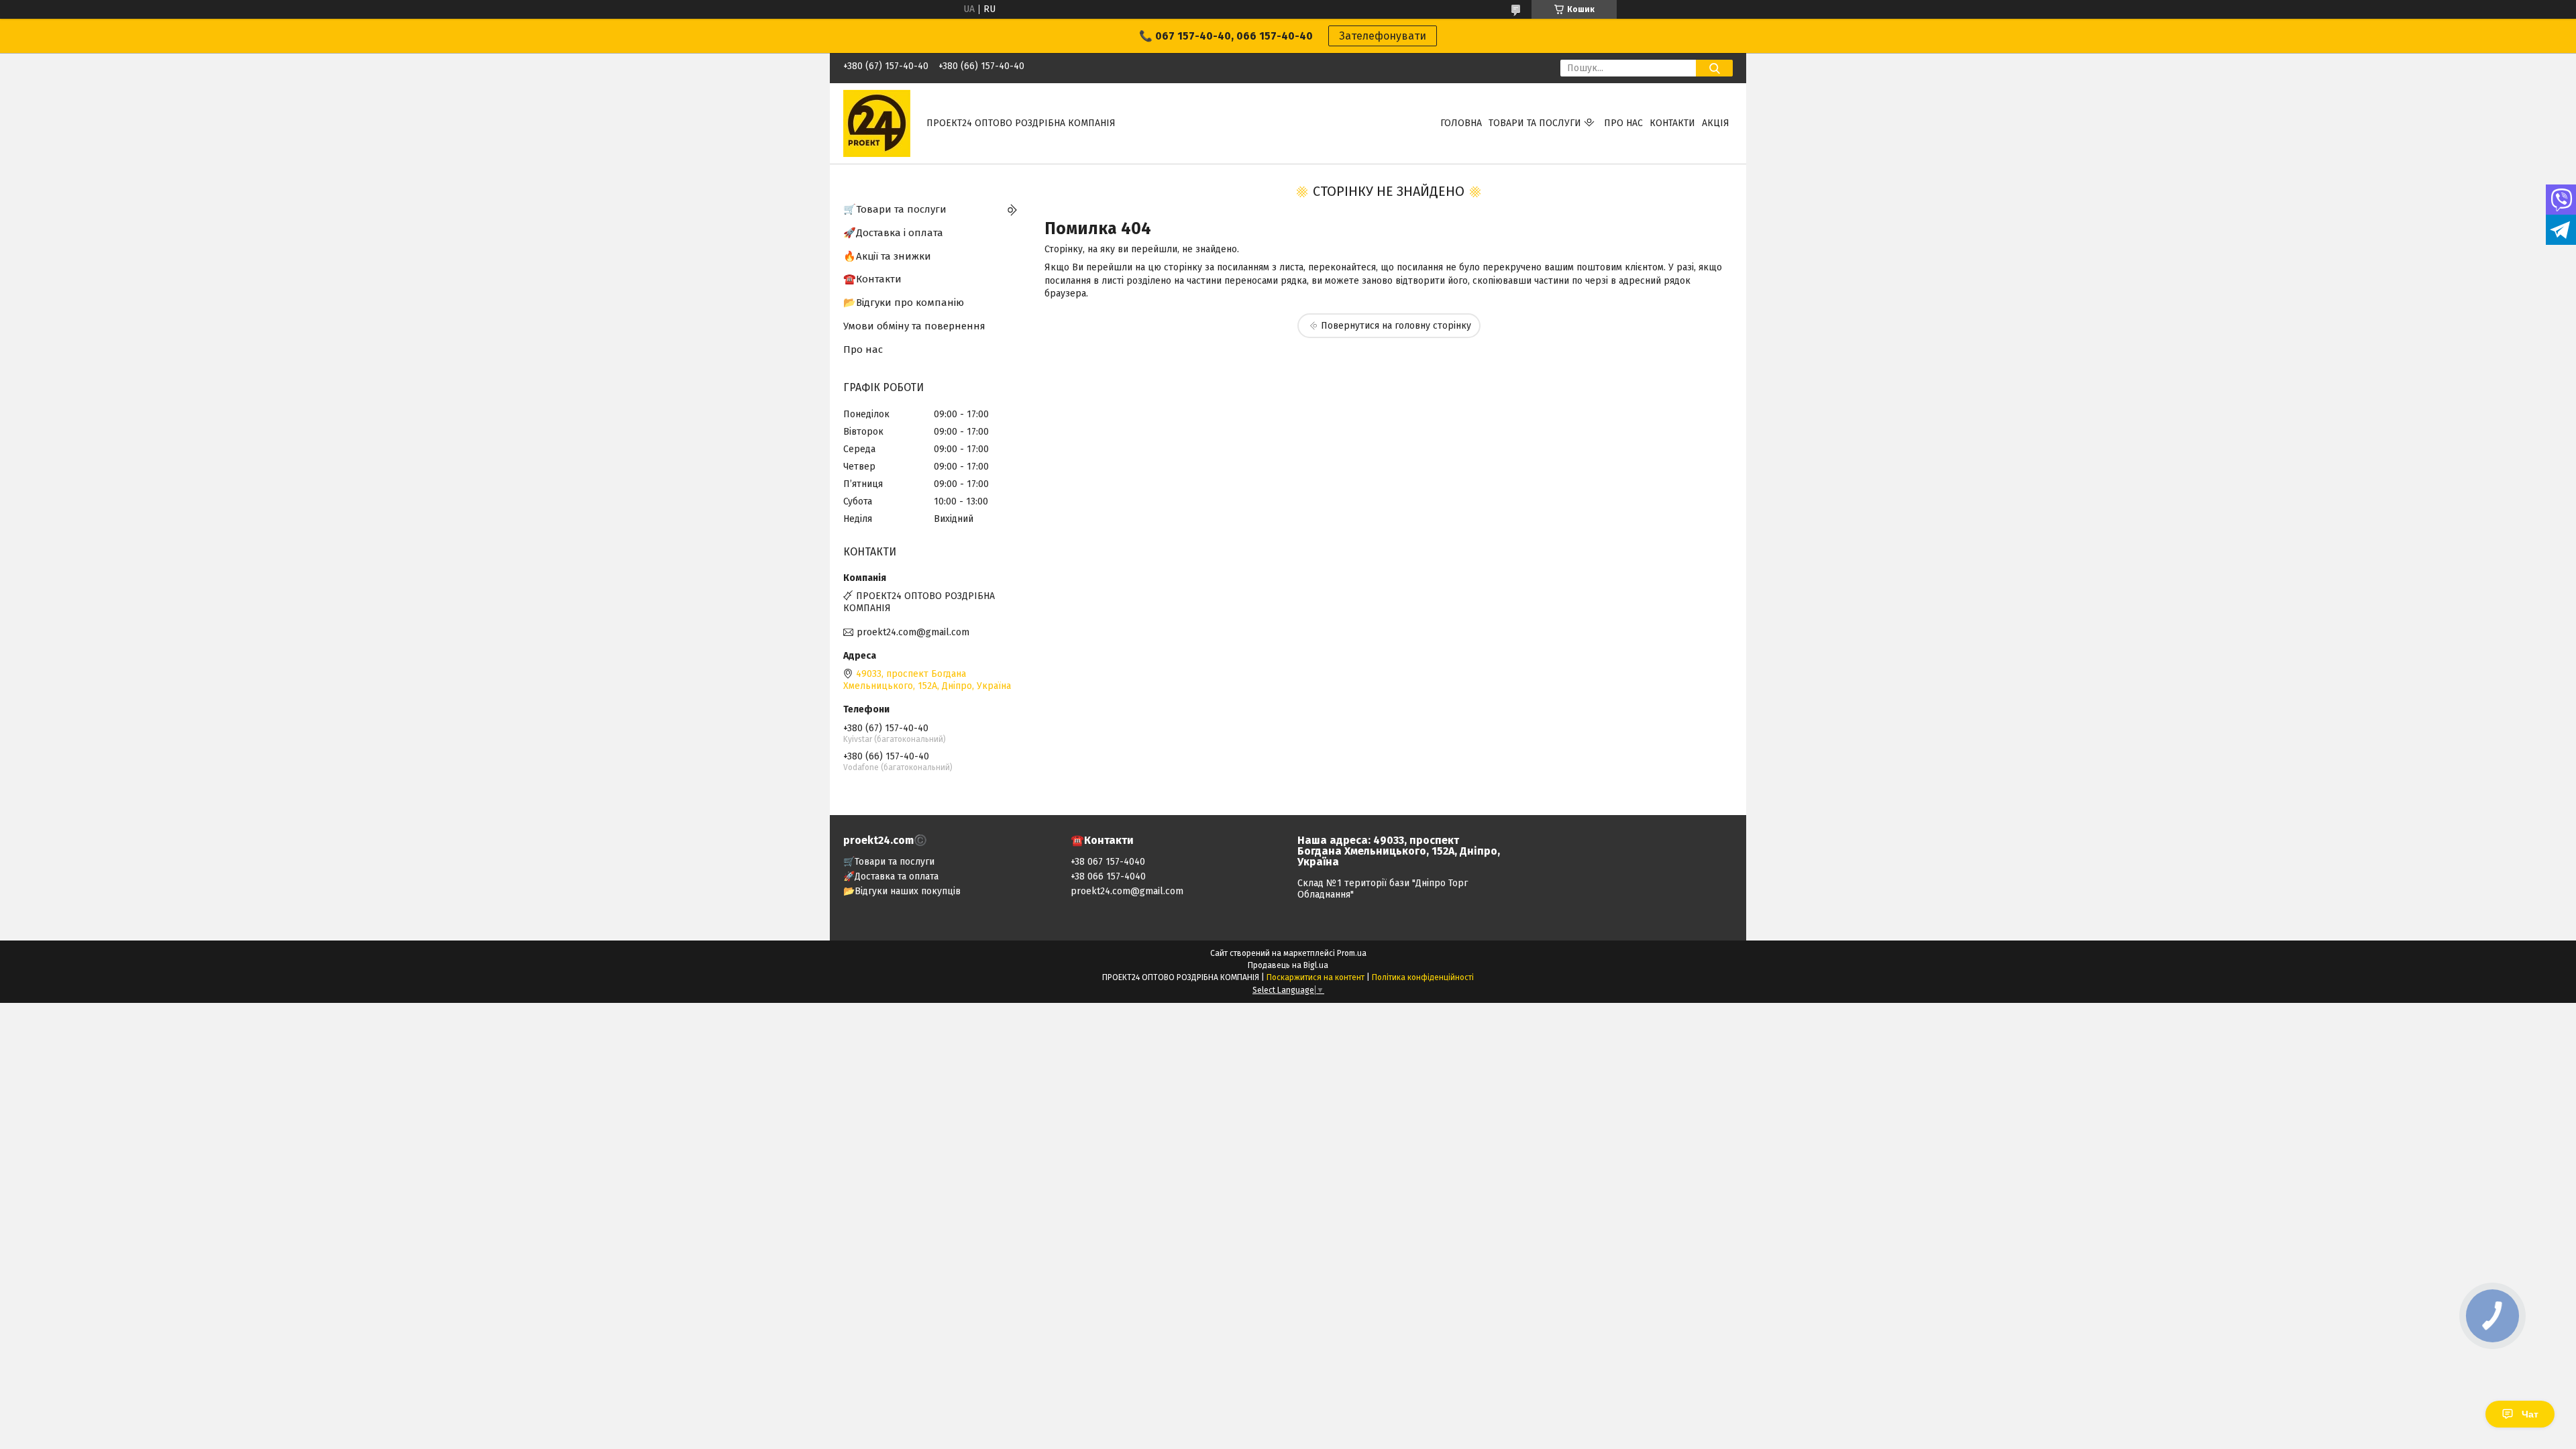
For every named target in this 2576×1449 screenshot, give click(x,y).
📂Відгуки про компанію (904, 303)
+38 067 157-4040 (1108, 862)
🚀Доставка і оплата (893, 233)
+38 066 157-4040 (1108, 876)
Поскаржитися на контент (1316, 977)
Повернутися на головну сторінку (1396, 326)
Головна (1461, 123)
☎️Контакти (872, 279)
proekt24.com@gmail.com (913, 632)
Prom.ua (1352, 953)
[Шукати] (1714, 68)
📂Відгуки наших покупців (902, 891)
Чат (2530, 1414)
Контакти (1672, 123)
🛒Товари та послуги (895, 209)
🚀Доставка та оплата (891, 876)
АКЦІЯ (1716, 123)
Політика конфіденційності (1423, 977)
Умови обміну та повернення (914, 326)
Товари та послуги (1535, 123)
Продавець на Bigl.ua (1288, 965)
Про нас (1623, 123)
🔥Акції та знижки (887, 256)
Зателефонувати (1383, 36)
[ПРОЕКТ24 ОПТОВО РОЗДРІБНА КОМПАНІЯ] (877, 123)
